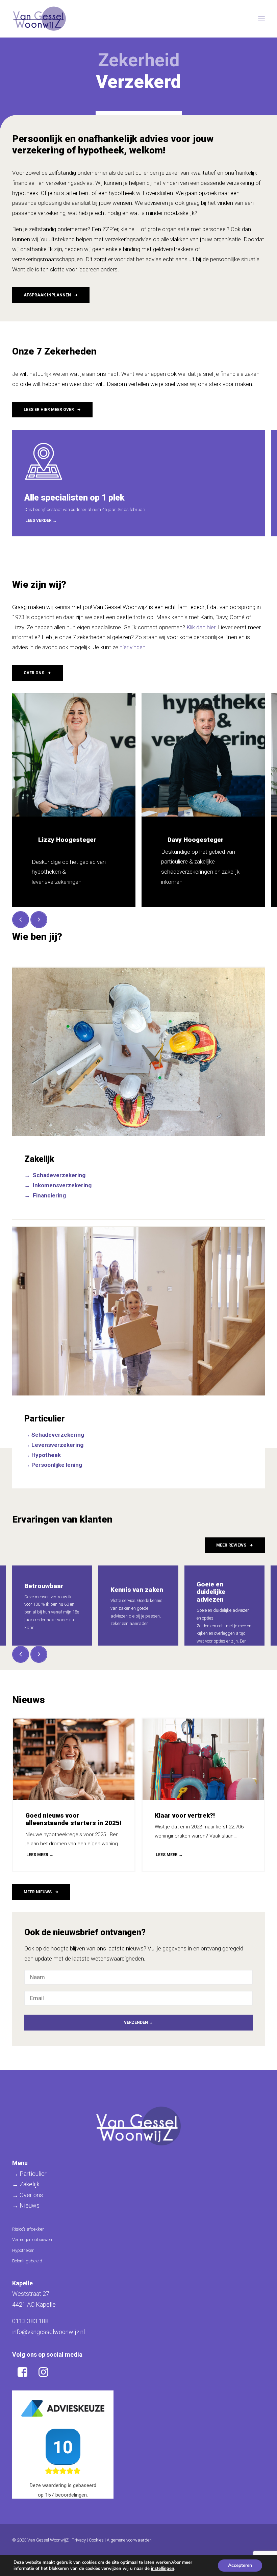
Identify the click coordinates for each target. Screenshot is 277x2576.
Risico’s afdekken (28, 2229)
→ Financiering (45, 1195)
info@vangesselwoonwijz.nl (48, 2332)
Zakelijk (39, 1159)
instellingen (163, 2569)
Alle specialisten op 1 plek (74, 498)
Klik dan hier (201, 627)
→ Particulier (29, 2174)
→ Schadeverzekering (55, 1175)
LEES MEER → (40, 1855)
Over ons (34, 673)
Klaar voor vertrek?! (185, 1815)
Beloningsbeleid (27, 2261)
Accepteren (240, 2565)
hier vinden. (133, 647)
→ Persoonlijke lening (53, 1465)
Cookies (96, 2540)
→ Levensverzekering (54, 1445)
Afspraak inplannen (47, 295)
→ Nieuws (26, 2205)
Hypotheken (23, 2250)
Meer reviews (231, 1545)
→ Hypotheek (43, 1455)
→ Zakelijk (26, 2184)
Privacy (79, 2540)
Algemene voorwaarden (129, 2540)
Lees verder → (41, 520)
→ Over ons (28, 2195)
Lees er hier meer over (49, 410)
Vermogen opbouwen (32, 2240)
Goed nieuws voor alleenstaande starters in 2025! (73, 1819)
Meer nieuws (38, 1892)
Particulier (45, 1419)
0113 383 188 (30, 2321)
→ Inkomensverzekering (58, 1185)
